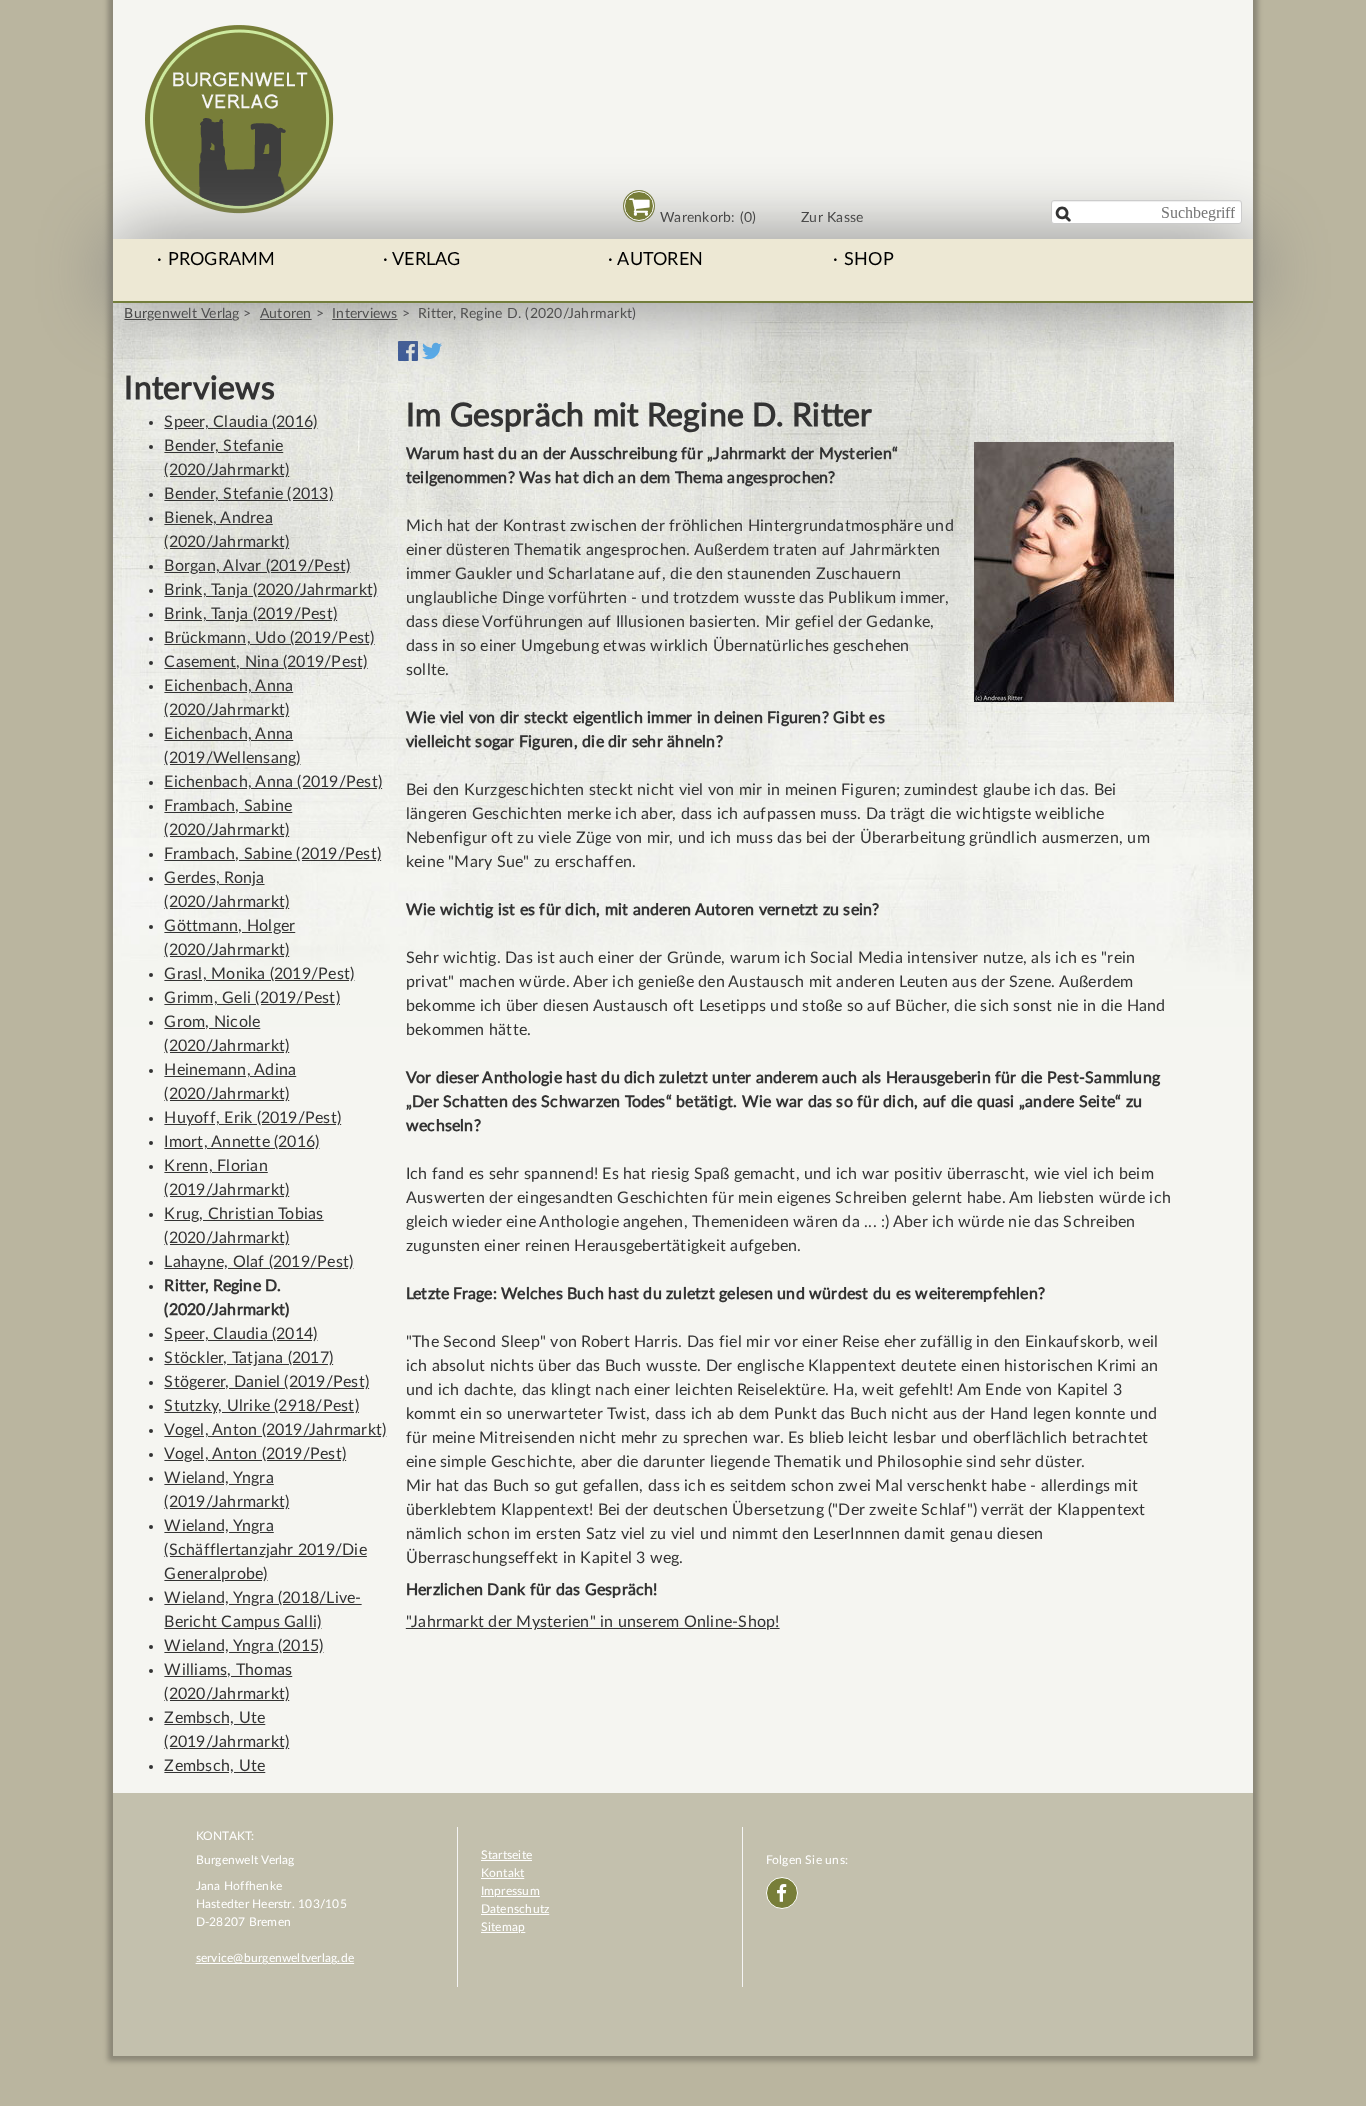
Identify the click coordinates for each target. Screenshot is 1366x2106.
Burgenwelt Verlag (181, 314)
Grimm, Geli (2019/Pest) (252, 998)
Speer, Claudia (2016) (240, 422)
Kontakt (503, 1873)
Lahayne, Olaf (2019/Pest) (258, 1262)
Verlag (426, 260)
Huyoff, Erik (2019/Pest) (252, 1118)
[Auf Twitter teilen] (432, 356)
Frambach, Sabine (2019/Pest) (272, 854)
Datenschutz (515, 1909)
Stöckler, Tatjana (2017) (248, 1358)
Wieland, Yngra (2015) (243, 1646)
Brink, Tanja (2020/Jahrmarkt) (270, 590)
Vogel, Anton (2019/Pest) (255, 1454)
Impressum (510, 1891)
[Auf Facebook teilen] (408, 356)
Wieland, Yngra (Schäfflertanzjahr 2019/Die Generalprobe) (265, 1550)
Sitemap (503, 1927)
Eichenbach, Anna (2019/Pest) (273, 782)
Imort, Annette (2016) (241, 1142)
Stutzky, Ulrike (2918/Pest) (261, 1406)
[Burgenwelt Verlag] (239, 204)
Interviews (364, 314)
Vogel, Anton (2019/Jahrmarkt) (275, 1430)
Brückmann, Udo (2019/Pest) (269, 638)
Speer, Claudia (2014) (240, 1334)
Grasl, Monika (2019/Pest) (259, 974)
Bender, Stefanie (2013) (248, 494)
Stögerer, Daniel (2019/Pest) (266, 1382)
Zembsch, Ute (214, 1766)
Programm (222, 260)
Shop (869, 260)
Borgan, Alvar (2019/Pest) (257, 566)
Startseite (506, 1855)
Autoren (660, 260)
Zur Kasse (832, 217)
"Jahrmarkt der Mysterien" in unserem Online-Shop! (593, 1622)
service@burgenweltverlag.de (275, 1958)
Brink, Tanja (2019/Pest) (250, 614)
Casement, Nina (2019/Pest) (265, 662)
